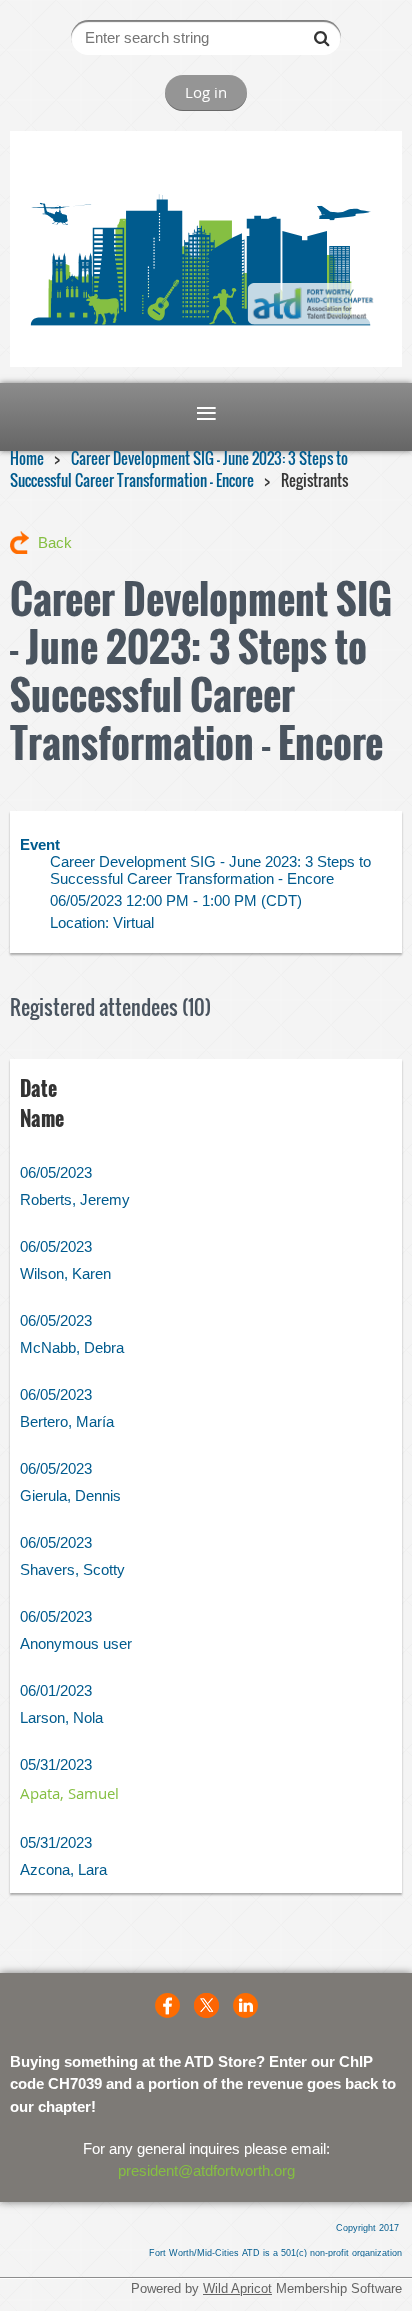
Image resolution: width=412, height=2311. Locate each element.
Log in (206, 92)
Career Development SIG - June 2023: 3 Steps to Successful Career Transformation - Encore (179, 469)
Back (55, 542)
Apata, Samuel (69, 1793)
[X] (206, 2005)
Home (27, 458)
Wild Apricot (237, 2288)
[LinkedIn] (245, 2005)
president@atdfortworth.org (206, 2170)
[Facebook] (167, 2005)
